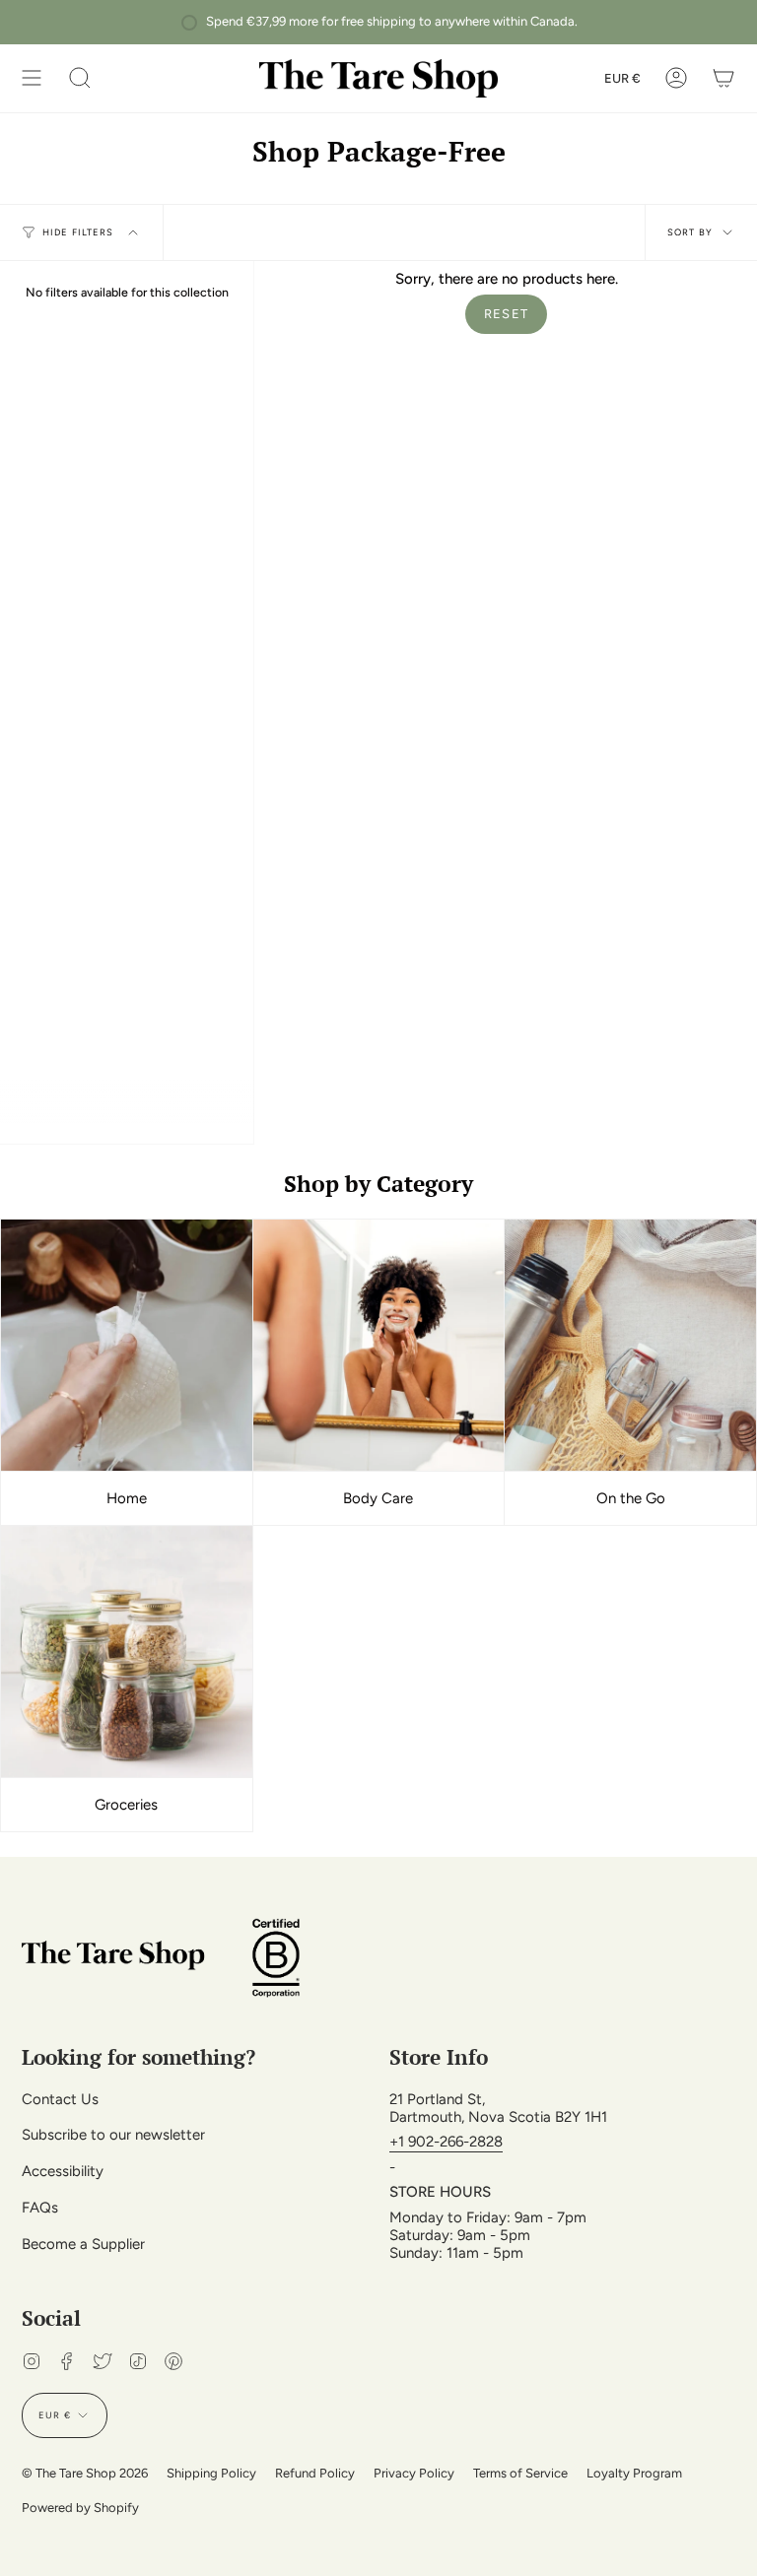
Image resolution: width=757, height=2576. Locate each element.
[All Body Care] (379, 1346)
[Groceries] (127, 1652)
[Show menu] (32, 78)
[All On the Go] (630, 1346)
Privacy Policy (414, 2473)
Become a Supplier (83, 2244)
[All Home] (127, 1346)
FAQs (40, 2208)
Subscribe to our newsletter (113, 2135)
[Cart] (723, 78)
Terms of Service (520, 2473)
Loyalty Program (634, 2473)
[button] (80, 78)
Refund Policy (315, 2473)
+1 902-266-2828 (446, 2142)
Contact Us (60, 2099)
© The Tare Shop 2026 (85, 2473)
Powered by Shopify (80, 2508)
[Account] (676, 78)
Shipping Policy (211, 2473)
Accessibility (63, 2171)
